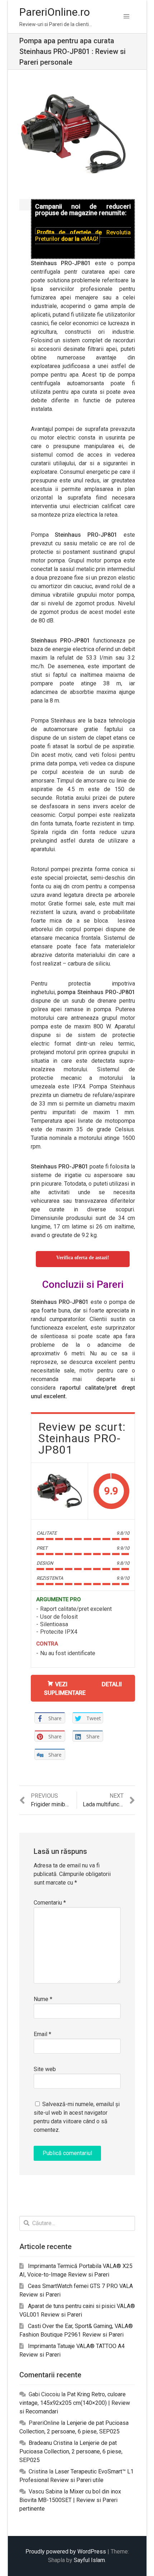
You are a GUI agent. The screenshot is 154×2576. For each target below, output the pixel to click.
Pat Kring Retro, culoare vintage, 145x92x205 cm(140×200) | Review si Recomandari (75, 2403)
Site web (45, 2069)
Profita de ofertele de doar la (83, 236)
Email (42, 2034)
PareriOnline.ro (55, 12)
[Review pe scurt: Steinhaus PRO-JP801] (59, 1491)
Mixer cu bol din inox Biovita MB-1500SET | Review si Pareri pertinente (70, 2500)
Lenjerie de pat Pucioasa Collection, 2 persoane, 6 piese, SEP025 (71, 2451)
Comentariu (50, 1903)
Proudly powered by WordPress (66, 2552)
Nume (43, 1999)
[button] (126, 16)
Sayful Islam (89, 2560)
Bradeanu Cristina (50, 2443)
